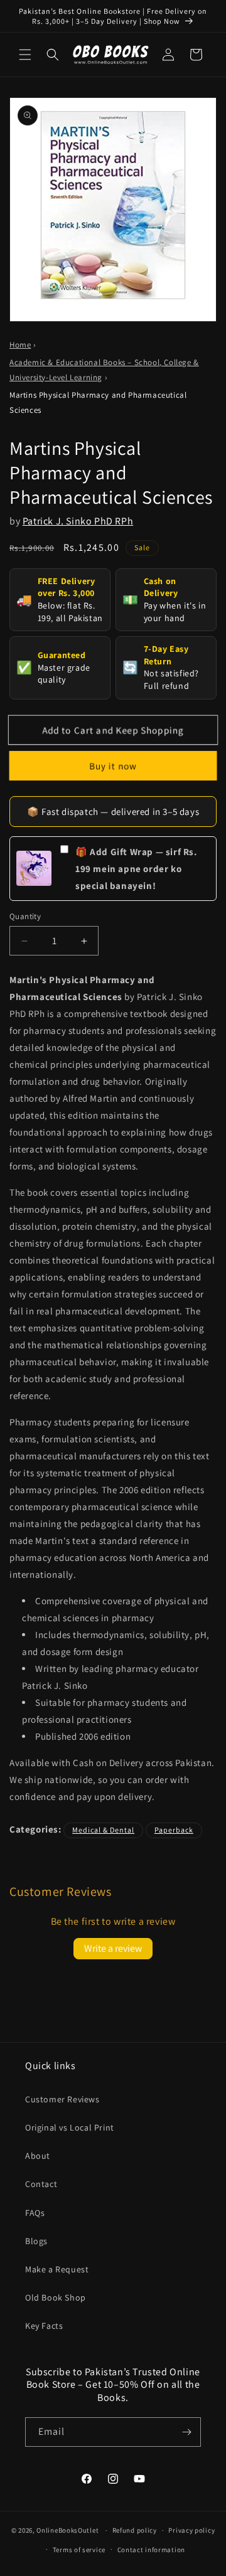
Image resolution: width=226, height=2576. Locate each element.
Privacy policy (191, 2530)
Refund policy (135, 2530)
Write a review (113, 1948)
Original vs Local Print (70, 2127)
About (38, 2156)
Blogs (36, 2241)
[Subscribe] (186, 2432)
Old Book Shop (56, 2297)
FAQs (35, 2213)
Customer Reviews (62, 2099)
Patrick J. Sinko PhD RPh (78, 521)
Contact (41, 2184)
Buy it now (113, 765)
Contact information (151, 2550)
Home (20, 345)
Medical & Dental (103, 1830)
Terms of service (79, 2550)
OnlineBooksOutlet (67, 2530)
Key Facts (44, 2326)
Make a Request (57, 2269)
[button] (25, 55)
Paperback (174, 1830)
